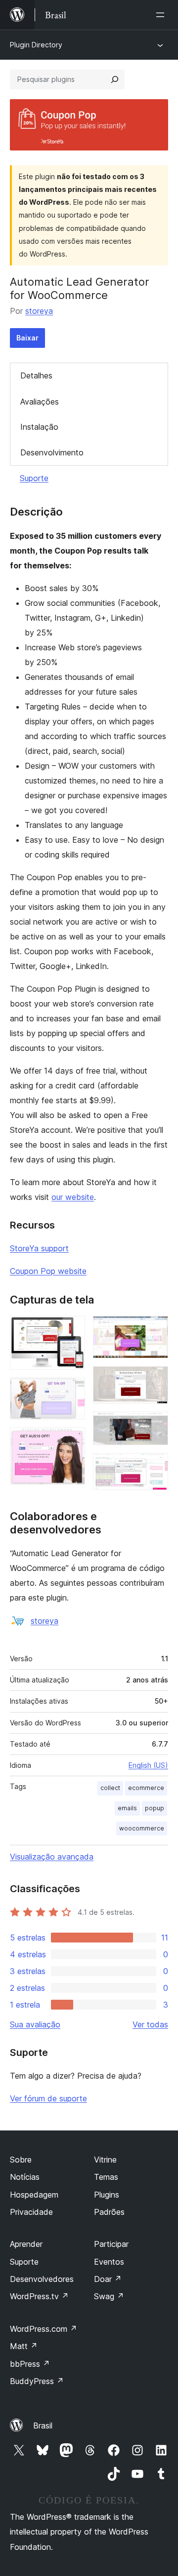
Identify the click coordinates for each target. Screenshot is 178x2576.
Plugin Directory (36, 45)
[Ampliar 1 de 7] (72, 1329)
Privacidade (31, 2212)
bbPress (30, 2364)
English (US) (148, 1765)
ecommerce (146, 1788)
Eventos (109, 2262)
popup (155, 1808)
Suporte (34, 478)
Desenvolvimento (52, 452)
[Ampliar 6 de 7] (155, 1425)
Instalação (39, 427)
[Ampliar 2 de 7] (72, 1391)
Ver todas (150, 2024)
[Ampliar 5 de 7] (155, 1380)
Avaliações (40, 402)
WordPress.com (44, 2329)
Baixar (27, 338)
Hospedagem (34, 2195)
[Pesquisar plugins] (115, 79)
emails (127, 1808)
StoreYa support (39, 1248)
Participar (111, 2244)
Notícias (25, 2177)
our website (73, 1197)
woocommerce (142, 1828)
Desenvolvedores (42, 2279)
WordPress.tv (39, 2296)
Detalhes (36, 375)
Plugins (107, 2195)
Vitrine (105, 2160)
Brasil (43, 2426)
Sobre (21, 2160)
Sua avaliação (35, 2024)
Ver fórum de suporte (48, 2098)
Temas (106, 2177)
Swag (109, 2296)
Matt (24, 2346)
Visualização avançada (52, 1857)
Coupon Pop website (48, 1271)
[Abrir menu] (162, 15)
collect (110, 1788)
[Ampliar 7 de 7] (155, 1466)
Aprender (26, 2244)
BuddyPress (37, 2381)
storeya (39, 311)
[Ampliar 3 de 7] (72, 1441)
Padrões (109, 2212)
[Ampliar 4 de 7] (155, 1329)
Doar (108, 2279)
